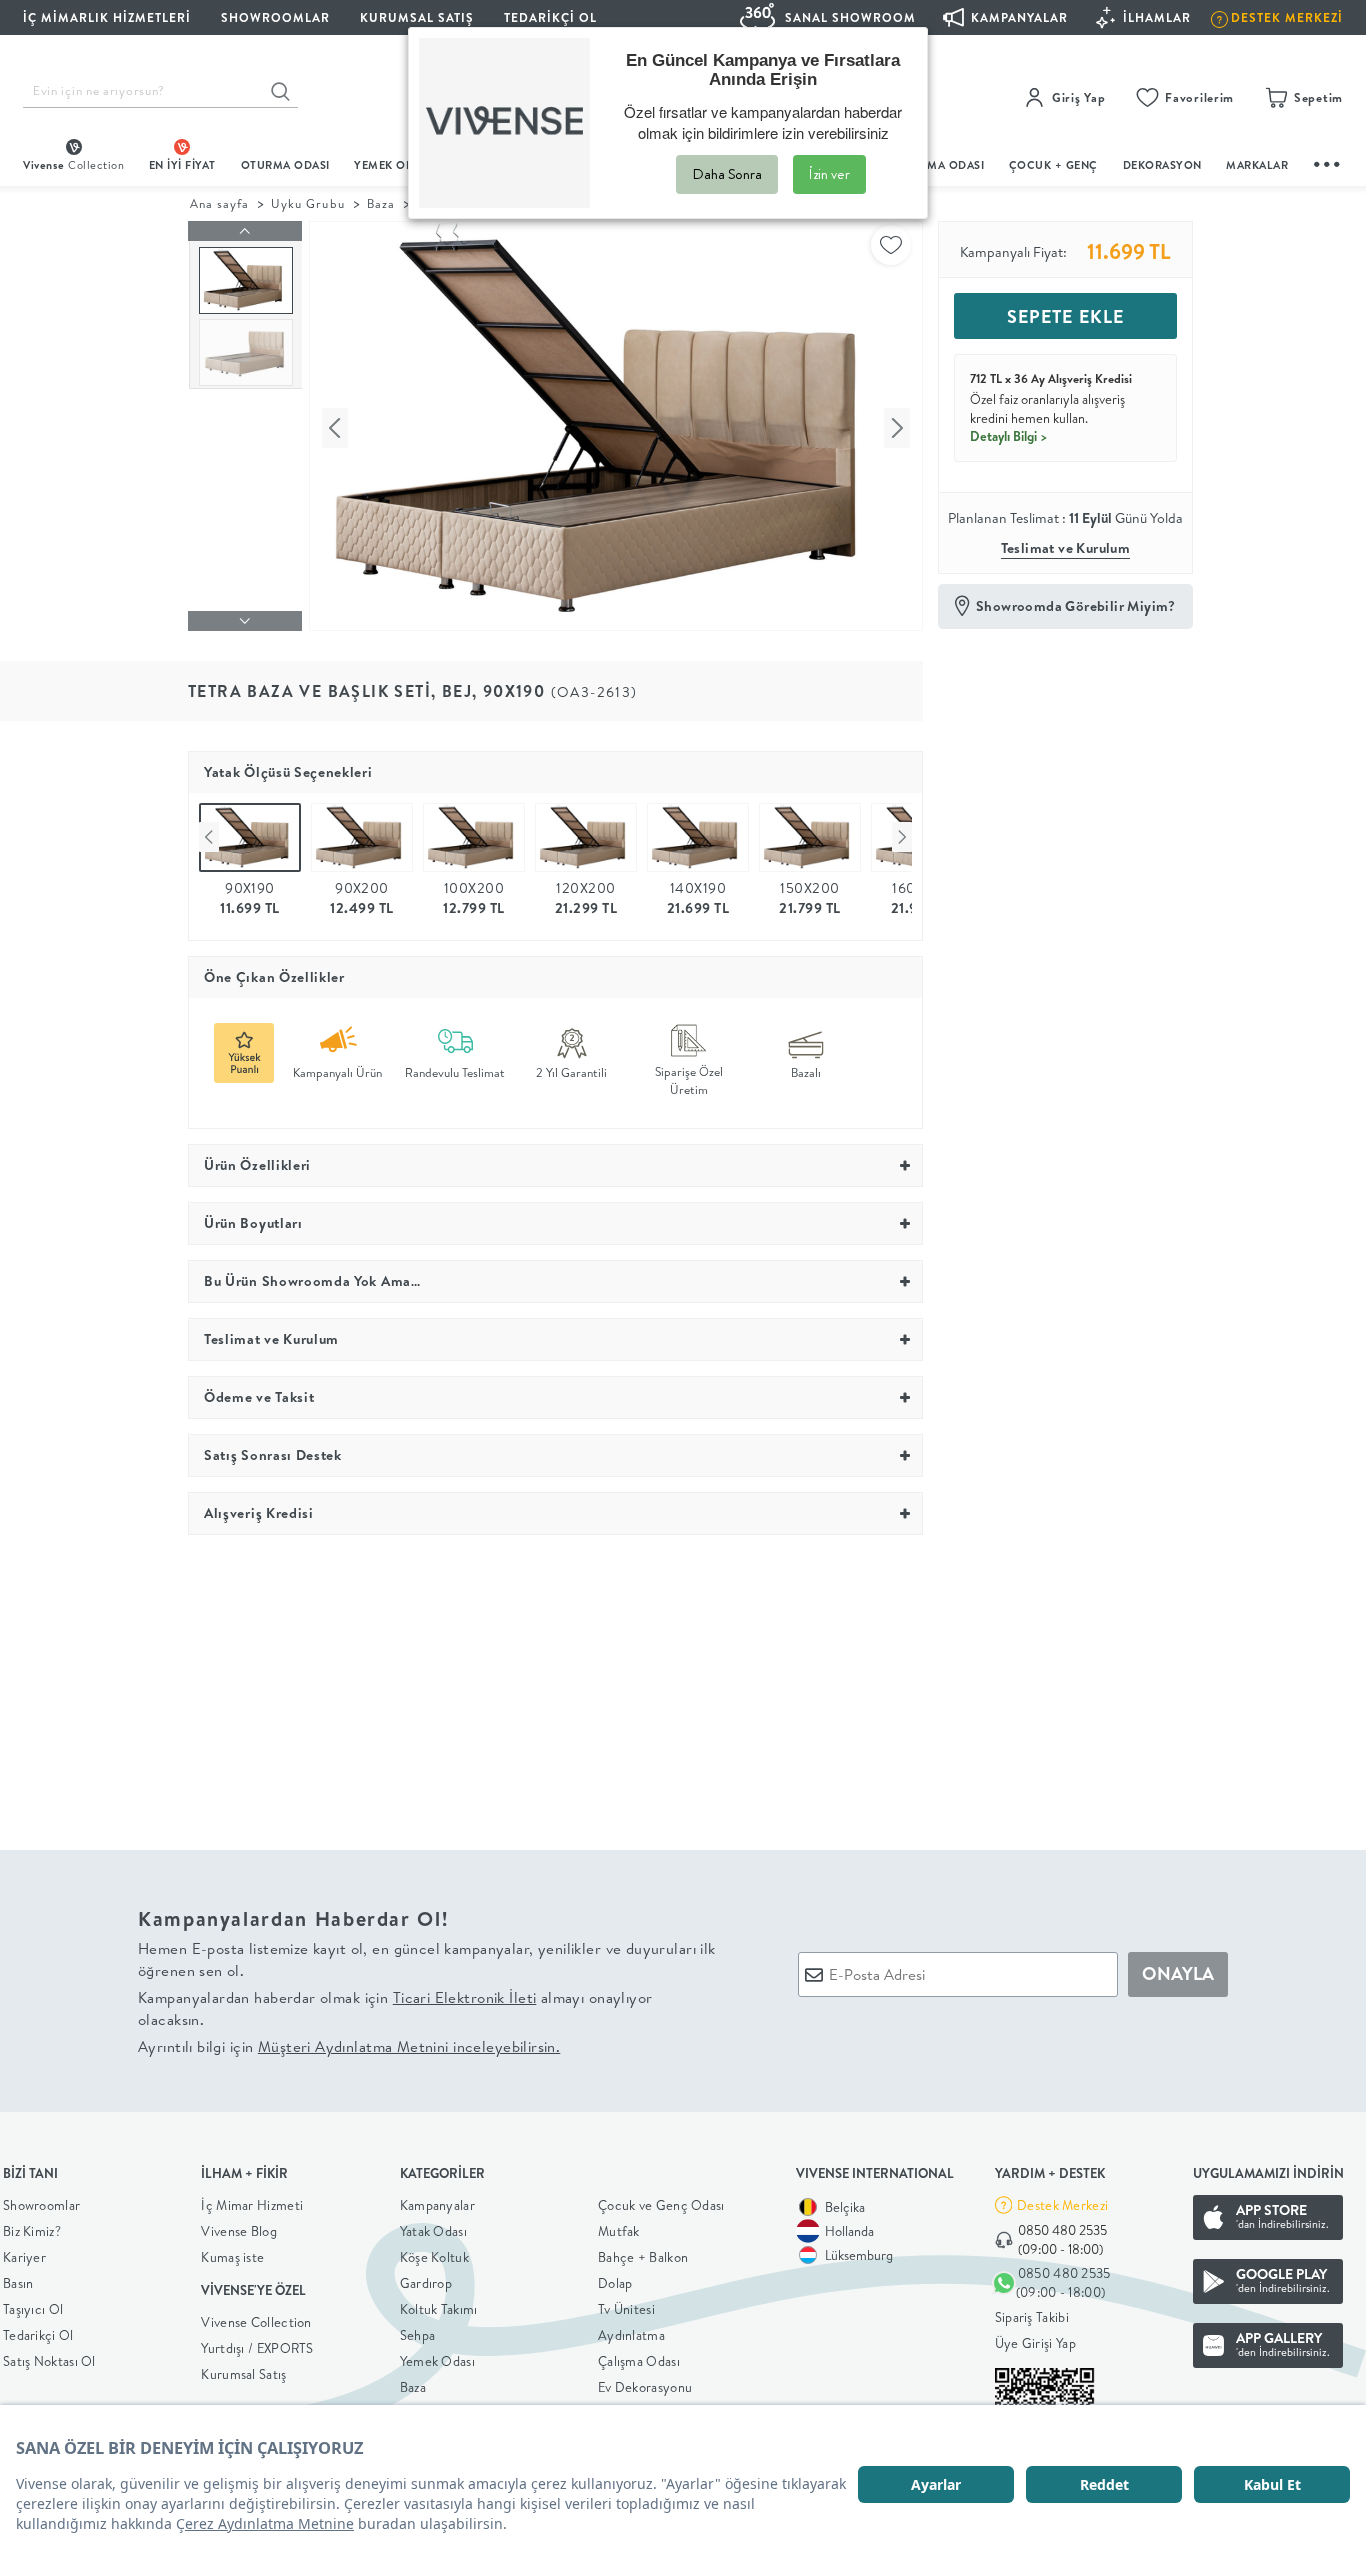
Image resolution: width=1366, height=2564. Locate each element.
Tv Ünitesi (626, 2309)
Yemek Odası (437, 2361)
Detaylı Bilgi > (1009, 436)
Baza (381, 203)
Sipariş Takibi (1032, 2317)
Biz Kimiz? (32, 2231)
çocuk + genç (1053, 165)
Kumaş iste (232, 2257)
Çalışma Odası (639, 2361)
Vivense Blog (239, 2231)
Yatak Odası (433, 2231)
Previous (209, 837)
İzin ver (829, 174)
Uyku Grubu (307, 203)
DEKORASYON (1162, 165)
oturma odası (285, 165)
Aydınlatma (631, 2335)
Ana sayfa (219, 203)
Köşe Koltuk (434, 2257)
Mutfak (619, 2231)
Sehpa (418, 2335)
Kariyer (24, 2257)
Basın (18, 2283)
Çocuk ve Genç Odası (661, 2205)
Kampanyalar (437, 2205)
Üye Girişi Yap (1035, 2343)
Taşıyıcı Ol (33, 2309)
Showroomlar (41, 2205)
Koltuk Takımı (439, 2309)
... (1328, 161)
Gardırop (426, 2283)
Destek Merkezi (1062, 2205)
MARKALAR (1257, 165)
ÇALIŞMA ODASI (940, 165)
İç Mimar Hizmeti (252, 2205)
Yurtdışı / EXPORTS (257, 2348)
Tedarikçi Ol (550, 17)
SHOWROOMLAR (275, 17)
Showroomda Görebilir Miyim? (1076, 606)
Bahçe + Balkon (643, 2257)
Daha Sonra (727, 174)
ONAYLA (1178, 1973)
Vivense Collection (256, 2322)
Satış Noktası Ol (49, 2361)
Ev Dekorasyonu (645, 2387)
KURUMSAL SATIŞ (417, 17)
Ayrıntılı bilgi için (349, 2046)
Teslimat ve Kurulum (1066, 548)
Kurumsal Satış (243, 2374)
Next (902, 837)
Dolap (615, 2283)
